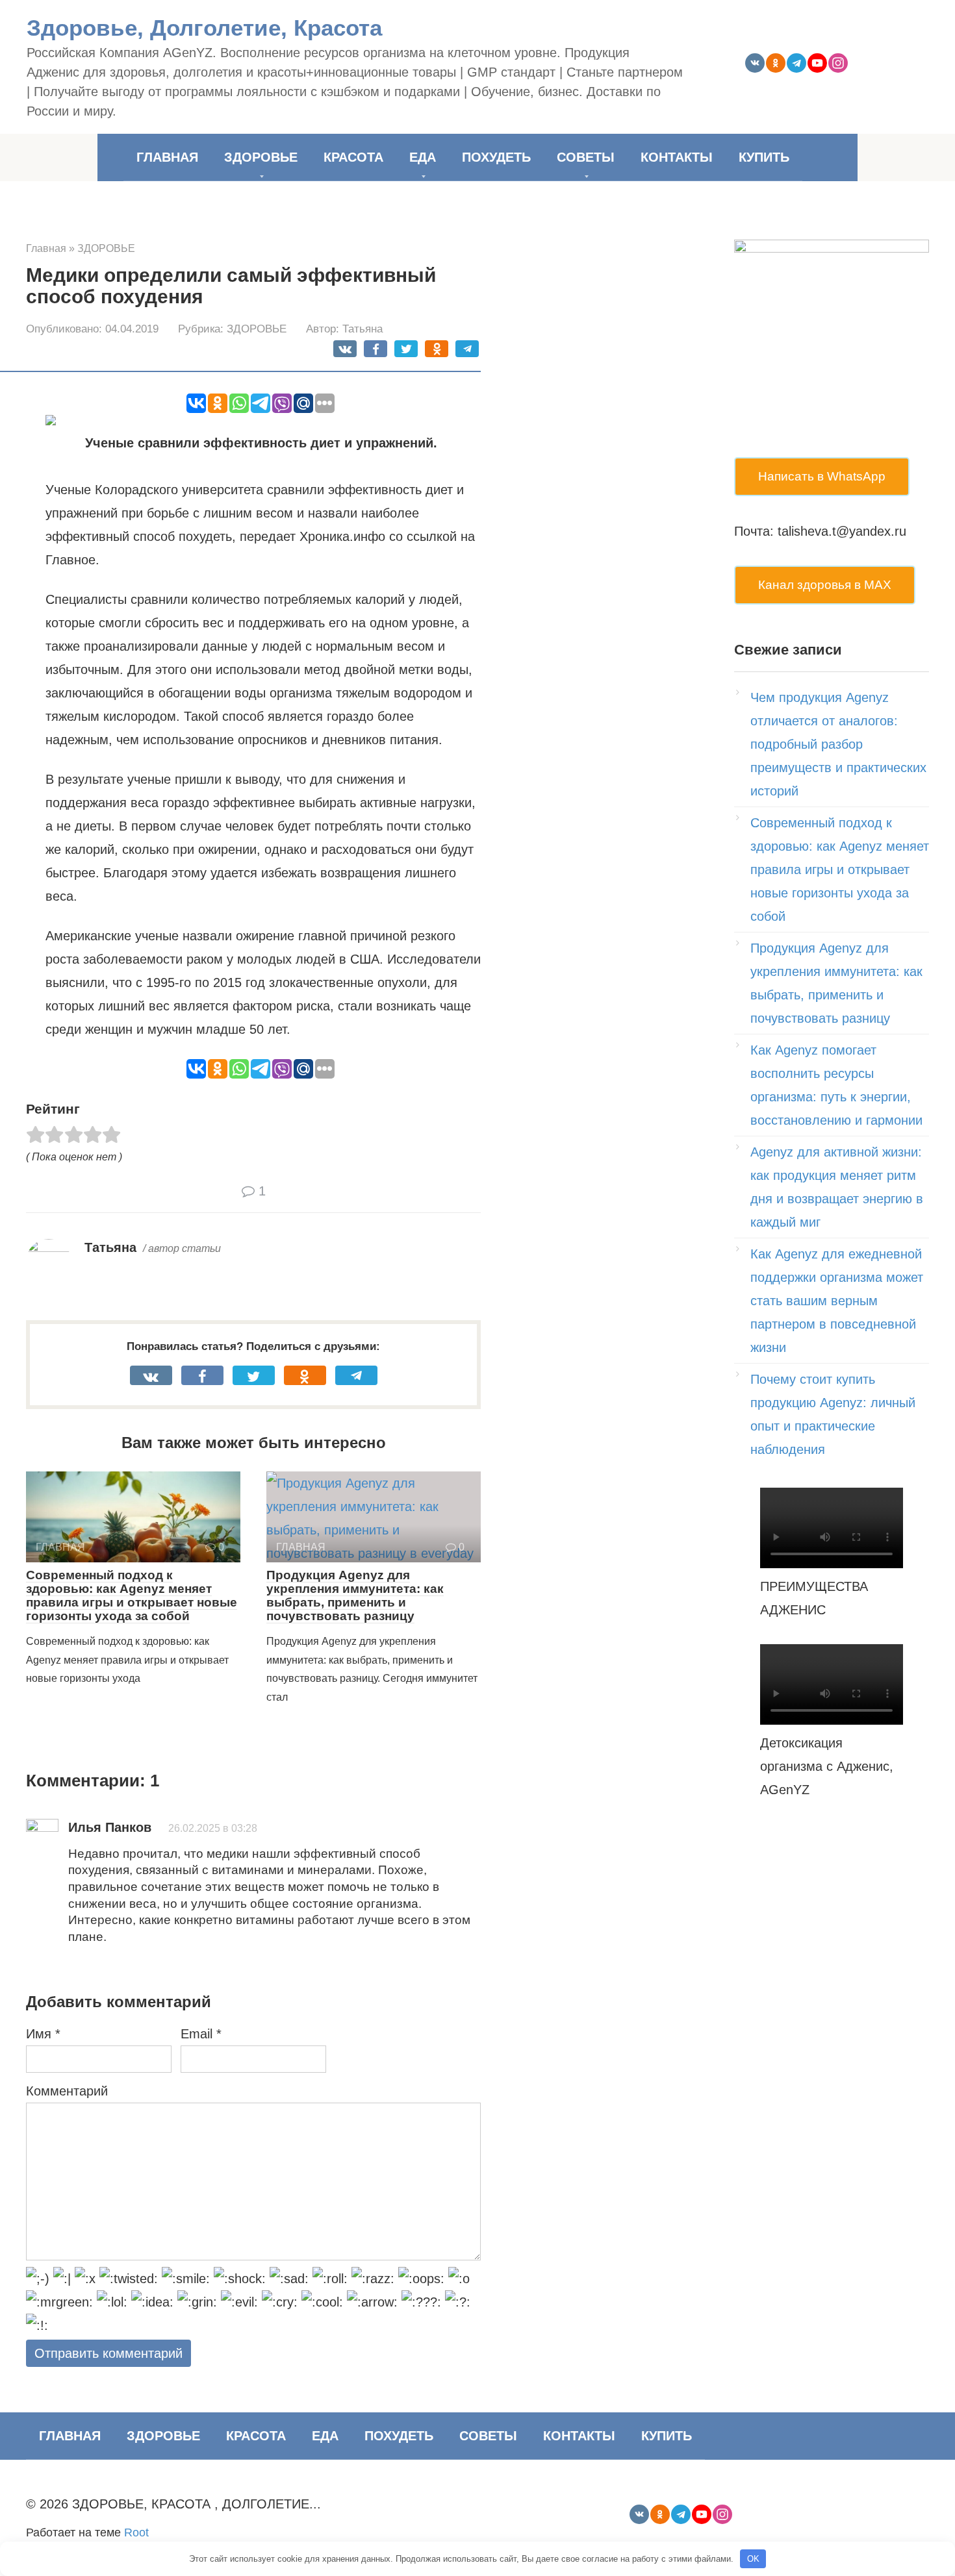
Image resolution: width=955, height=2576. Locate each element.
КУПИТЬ (764, 157)
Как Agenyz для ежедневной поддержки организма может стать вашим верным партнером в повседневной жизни (837, 1301)
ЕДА (423, 157)
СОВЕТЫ (586, 157)
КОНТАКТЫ (677, 157)
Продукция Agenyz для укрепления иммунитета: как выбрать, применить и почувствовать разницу (355, 1595)
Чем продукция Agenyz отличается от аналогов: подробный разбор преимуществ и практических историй (838, 744)
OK (753, 2559)
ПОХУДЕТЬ (496, 157)
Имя (43, 2034)
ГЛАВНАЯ (167, 157)
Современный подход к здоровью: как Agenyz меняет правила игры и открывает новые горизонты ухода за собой (132, 1595)
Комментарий (67, 2091)
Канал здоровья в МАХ (825, 585)
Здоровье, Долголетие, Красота (204, 28)
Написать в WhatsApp (822, 476)
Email (201, 2034)
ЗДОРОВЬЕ (261, 157)
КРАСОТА (353, 157)
